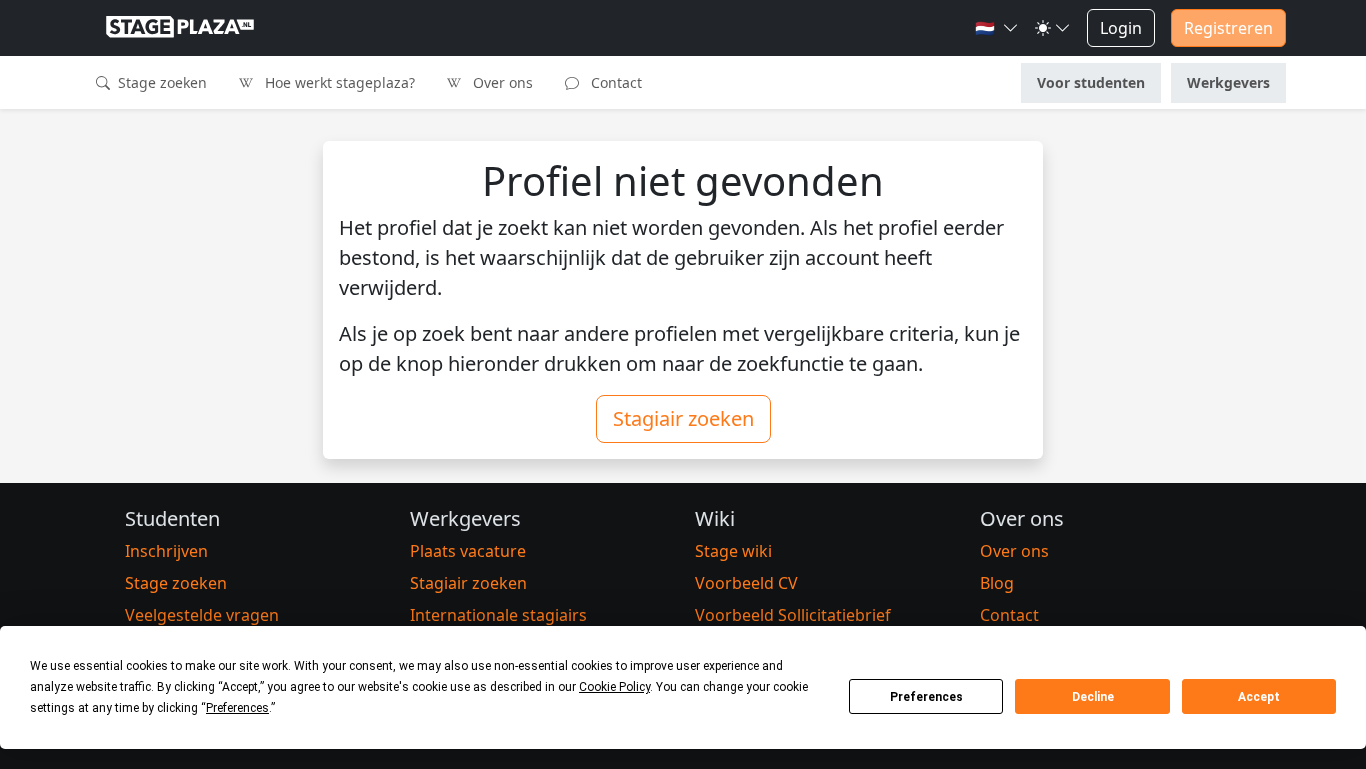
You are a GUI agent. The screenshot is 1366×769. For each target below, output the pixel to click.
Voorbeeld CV (746, 583)
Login (1121, 28)
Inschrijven (166, 551)
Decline (1093, 697)
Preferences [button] (237, 708)
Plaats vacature (468, 551)
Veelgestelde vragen (202, 615)
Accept (1259, 697)
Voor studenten (1091, 82)
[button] (997, 28)
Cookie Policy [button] (614, 687)
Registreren (1228, 28)
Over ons (501, 82)
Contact (614, 82)
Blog (997, 583)
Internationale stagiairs (498, 615)
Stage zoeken (160, 82)
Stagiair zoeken (683, 418)
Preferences (926, 697)
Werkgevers (1228, 82)
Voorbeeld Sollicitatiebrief (793, 615)
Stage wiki (733, 551)
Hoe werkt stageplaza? (338, 82)
